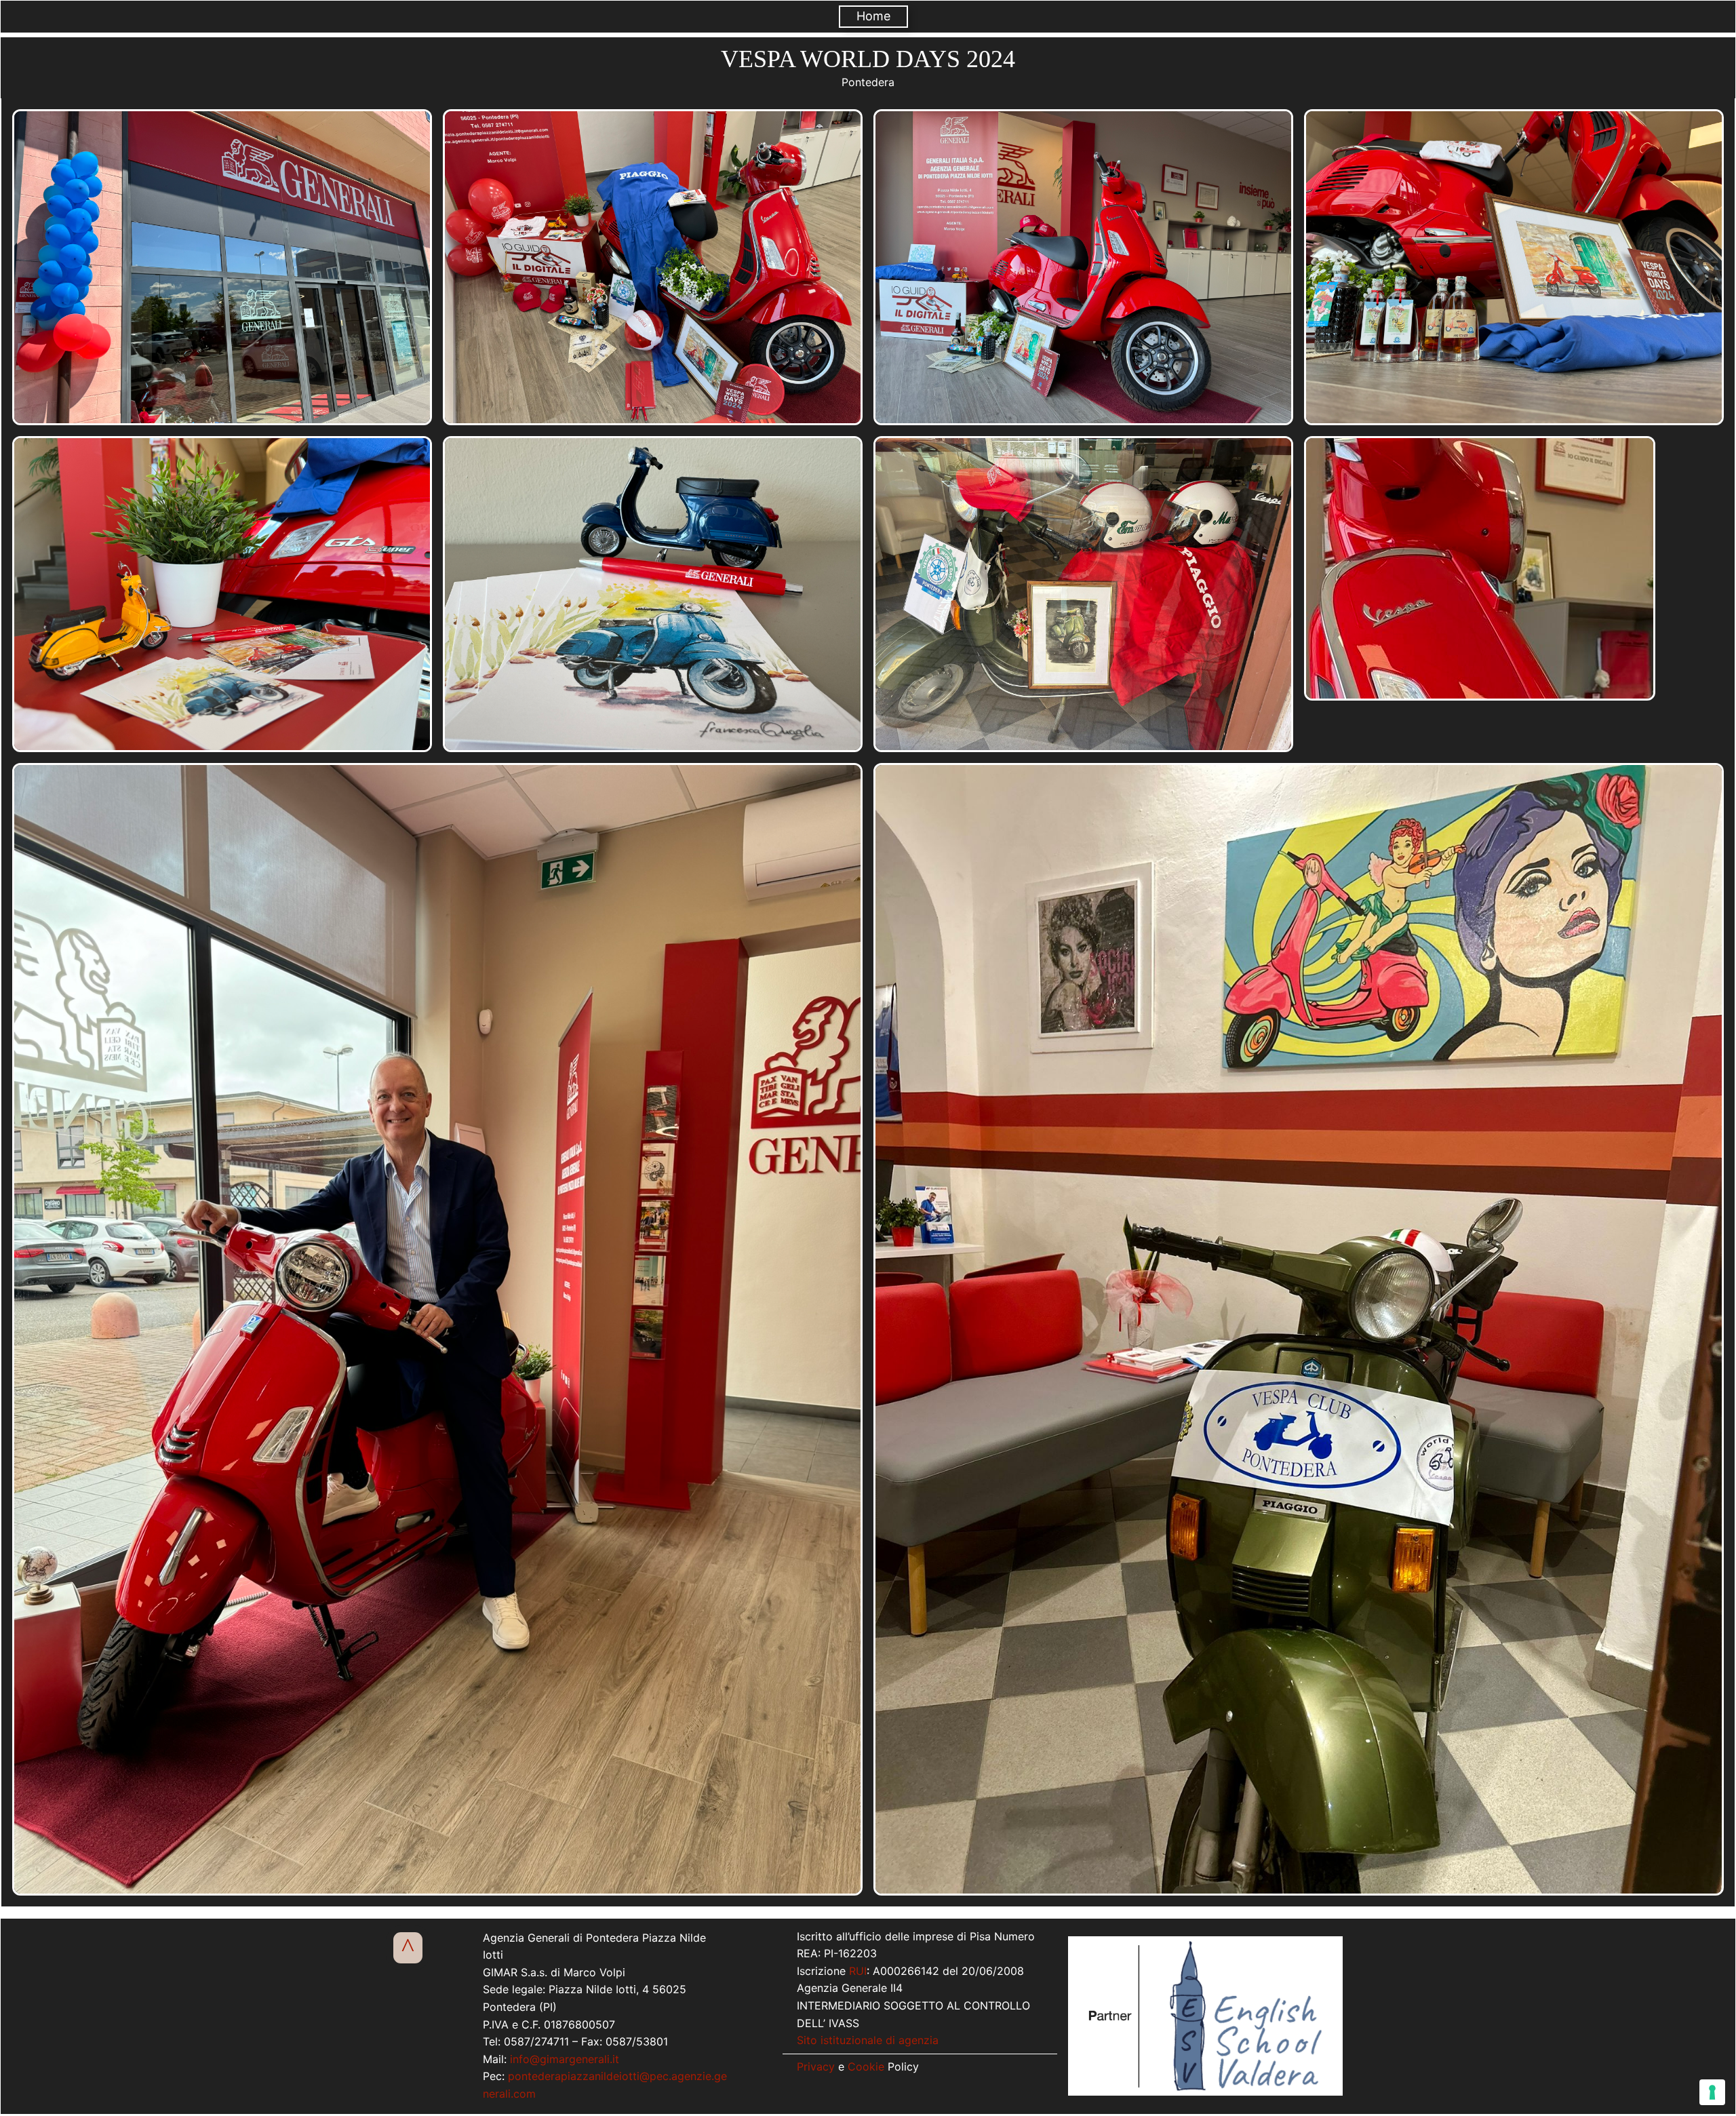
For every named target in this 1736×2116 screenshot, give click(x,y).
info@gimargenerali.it (565, 2059)
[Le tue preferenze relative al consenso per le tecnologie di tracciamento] (1712, 2092)
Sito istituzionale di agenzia (868, 2040)
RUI (858, 1971)
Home (873, 16)
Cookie (866, 2066)
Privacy (816, 2066)
